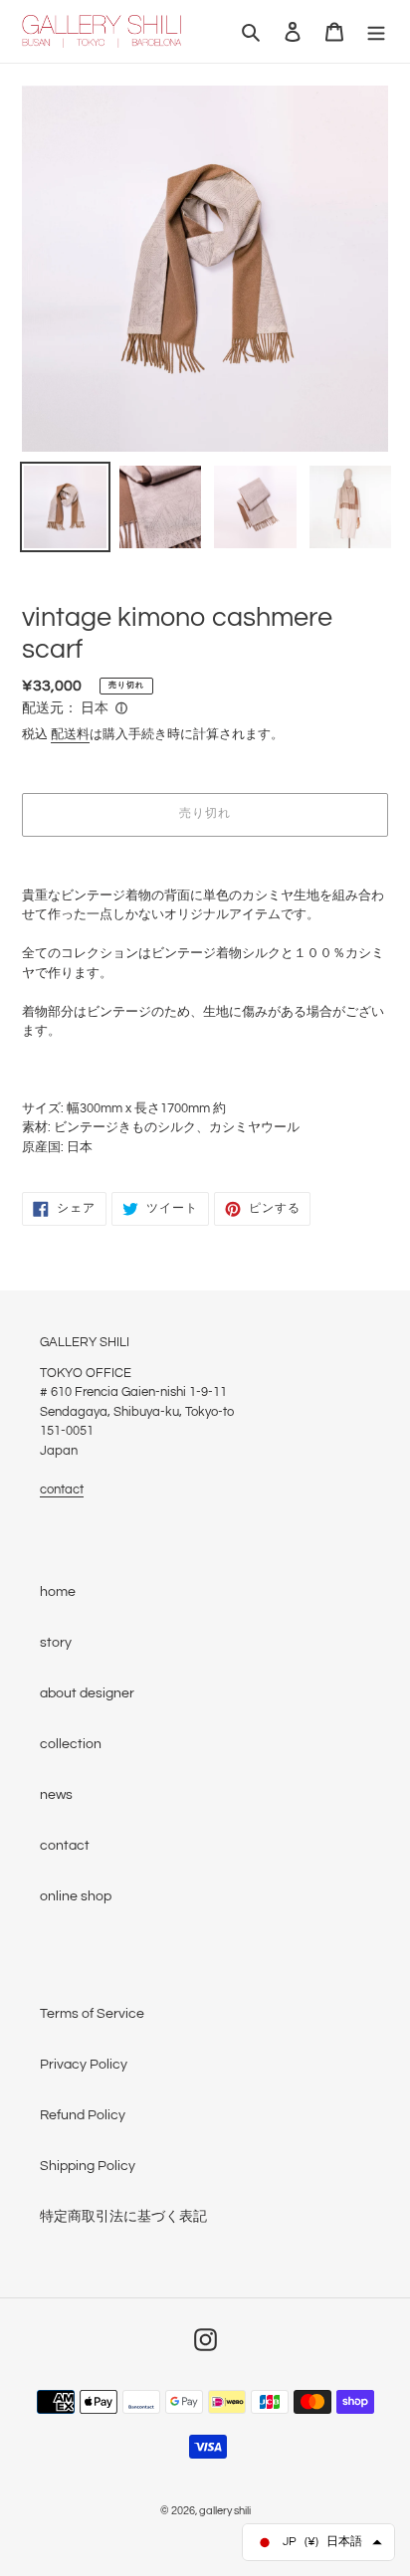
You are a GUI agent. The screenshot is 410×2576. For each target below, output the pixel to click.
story (56, 1643)
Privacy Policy (84, 2065)
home (58, 1592)
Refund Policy (83, 2115)
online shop (76, 1896)
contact (62, 1489)
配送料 (70, 734)
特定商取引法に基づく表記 (123, 2217)
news (56, 1795)
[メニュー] (376, 31)
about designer (87, 1693)
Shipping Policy (88, 2166)
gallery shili (225, 2511)
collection (71, 1744)
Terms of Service (92, 2014)
